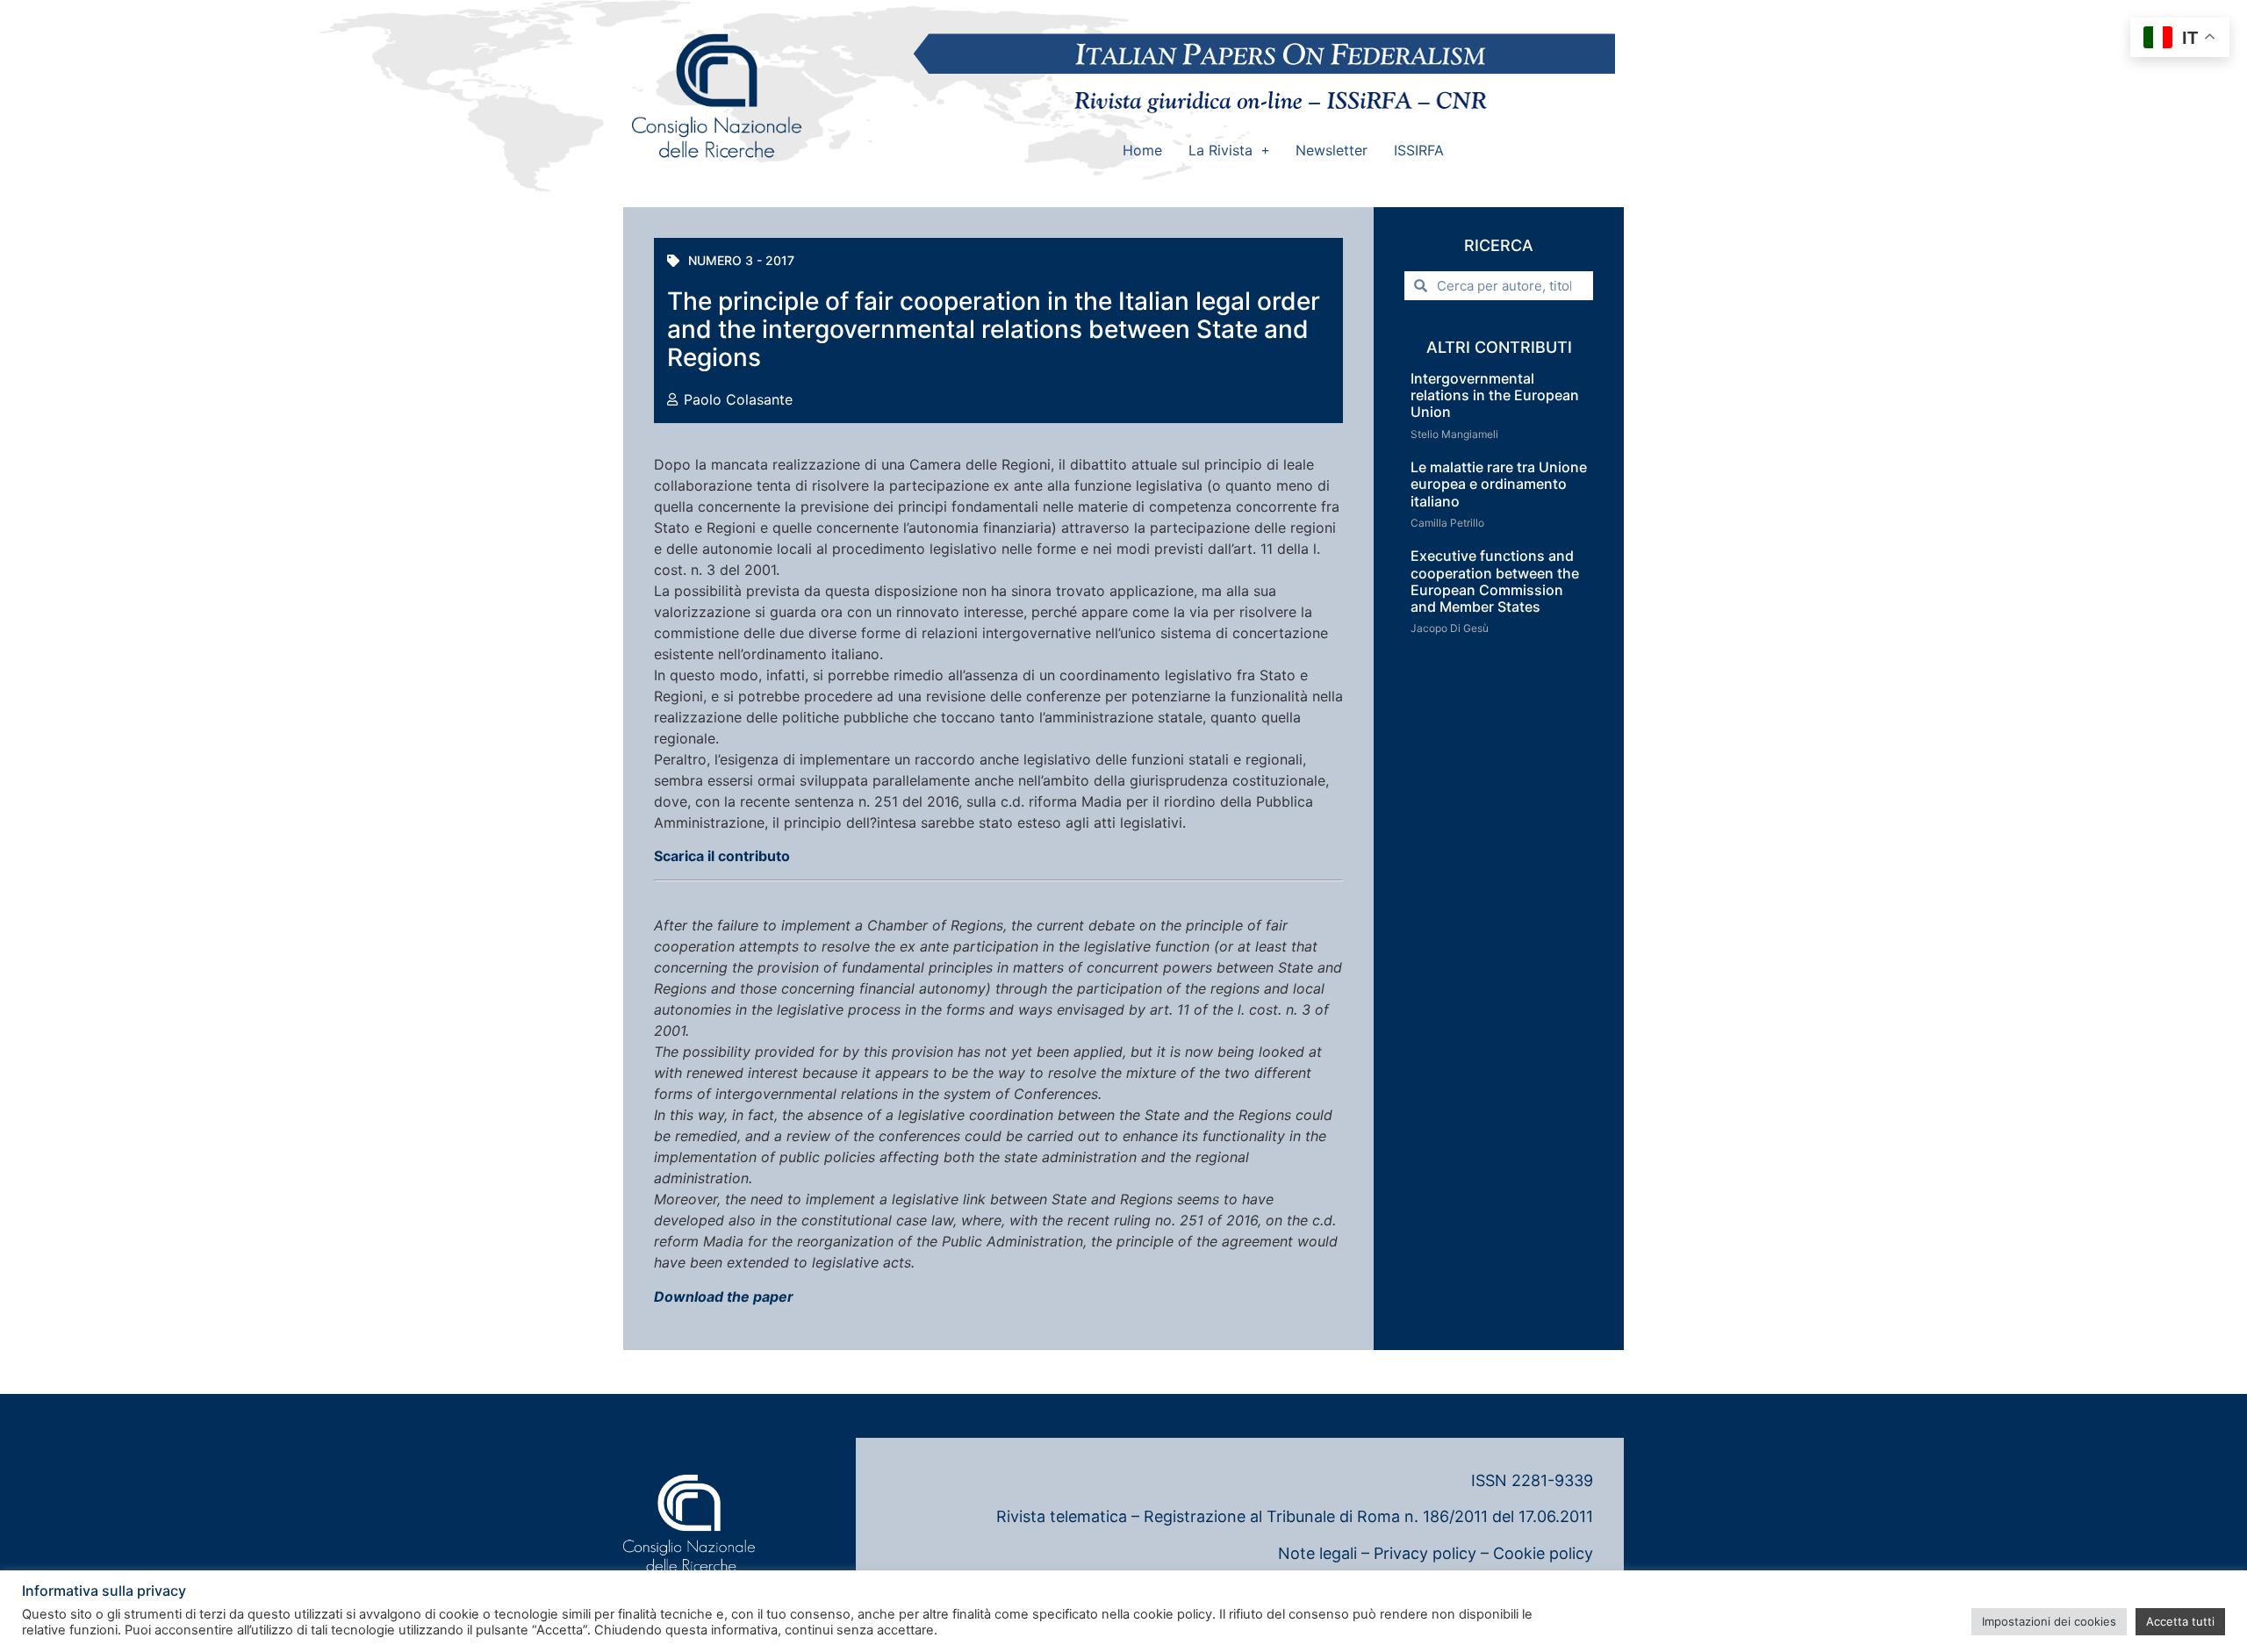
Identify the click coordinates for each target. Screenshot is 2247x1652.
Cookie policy (1543, 1553)
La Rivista (1220, 150)
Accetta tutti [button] (2180, 1621)
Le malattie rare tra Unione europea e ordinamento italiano (1499, 484)
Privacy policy (1425, 1553)
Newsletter (1332, 150)
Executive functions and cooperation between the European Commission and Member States (1495, 581)
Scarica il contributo (722, 856)
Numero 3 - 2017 (741, 260)
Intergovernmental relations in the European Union (1495, 395)
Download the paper (724, 1296)
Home (1142, 150)
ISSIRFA (1419, 150)
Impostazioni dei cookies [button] (2049, 1621)
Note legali (1317, 1553)
